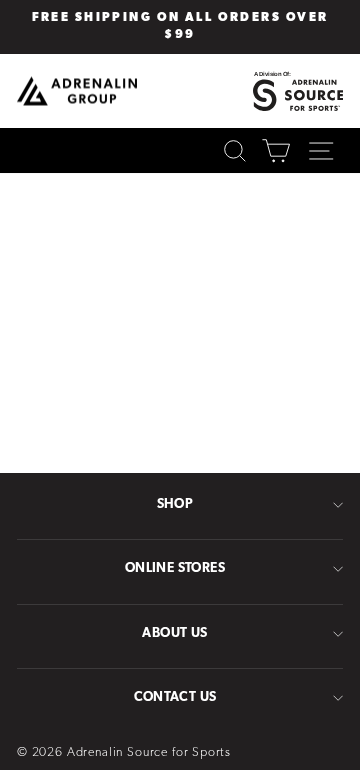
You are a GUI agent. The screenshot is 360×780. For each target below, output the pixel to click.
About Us (174, 633)
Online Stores (175, 568)
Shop (175, 504)
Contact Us (175, 697)
